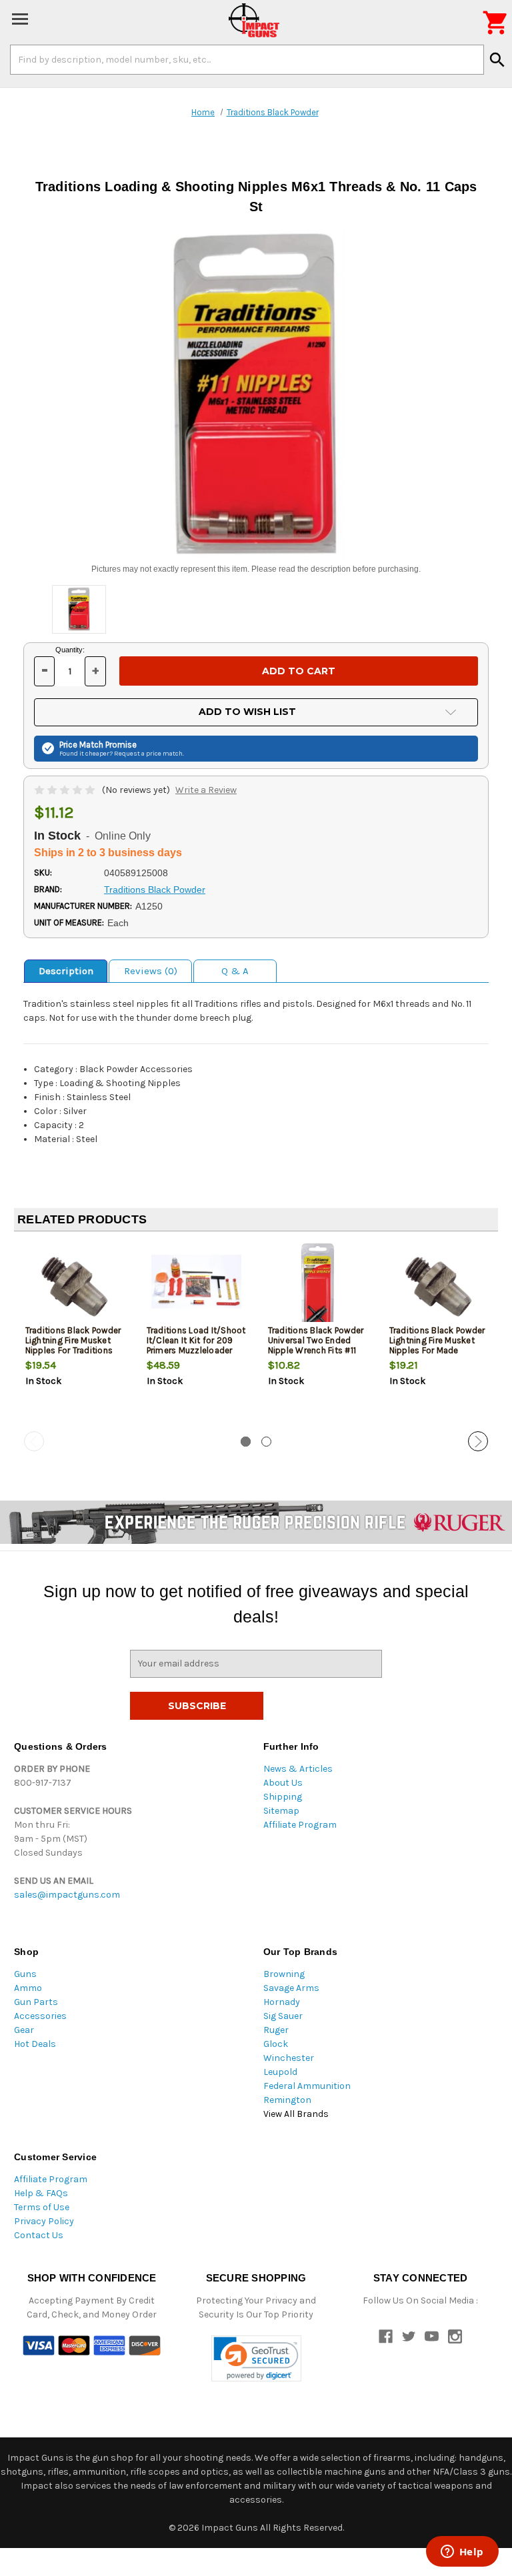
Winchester (289, 2058)
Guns (25, 1974)
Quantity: (70, 650)
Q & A (235, 971)
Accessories (40, 2016)
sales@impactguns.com (67, 1895)
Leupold (280, 2072)
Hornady (282, 2002)
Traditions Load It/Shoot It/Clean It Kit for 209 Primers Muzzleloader (196, 1340)
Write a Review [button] (206, 790)
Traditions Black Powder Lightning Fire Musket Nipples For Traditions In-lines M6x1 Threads (73, 1345)
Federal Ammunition (307, 2086)
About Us (283, 1783)
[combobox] (247, 59)
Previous (34, 1441)
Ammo (28, 1988)
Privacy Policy (44, 2221)
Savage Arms (291, 1988)
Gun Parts (36, 2002)
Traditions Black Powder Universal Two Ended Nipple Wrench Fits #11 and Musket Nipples (316, 1345)
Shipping (283, 1797)
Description (66, 971)
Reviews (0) (151, 971)
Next (478, 1441)
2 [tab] (266, 1442)
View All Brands (296, 2114)
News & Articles (298, 1769)
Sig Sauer (283, 2016)
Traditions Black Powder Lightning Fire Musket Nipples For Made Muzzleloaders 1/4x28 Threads (437, 1350)
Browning (284, 1974)
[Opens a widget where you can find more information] (462, 2553)
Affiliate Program (300, 1825)
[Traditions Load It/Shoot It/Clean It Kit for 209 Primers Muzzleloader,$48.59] (196, 1286)
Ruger (276, 2030)
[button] (256, 2358)
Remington (287, 2100)
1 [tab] (246, 1442)
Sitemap (281, 1811)
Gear (24, 2030)
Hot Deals (35, 2044)
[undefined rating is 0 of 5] (66, 790)
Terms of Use (42, 2207)
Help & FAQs (41, 2193)
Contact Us (39, 2235)
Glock (276, 2044)
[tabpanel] (75, 1337)
